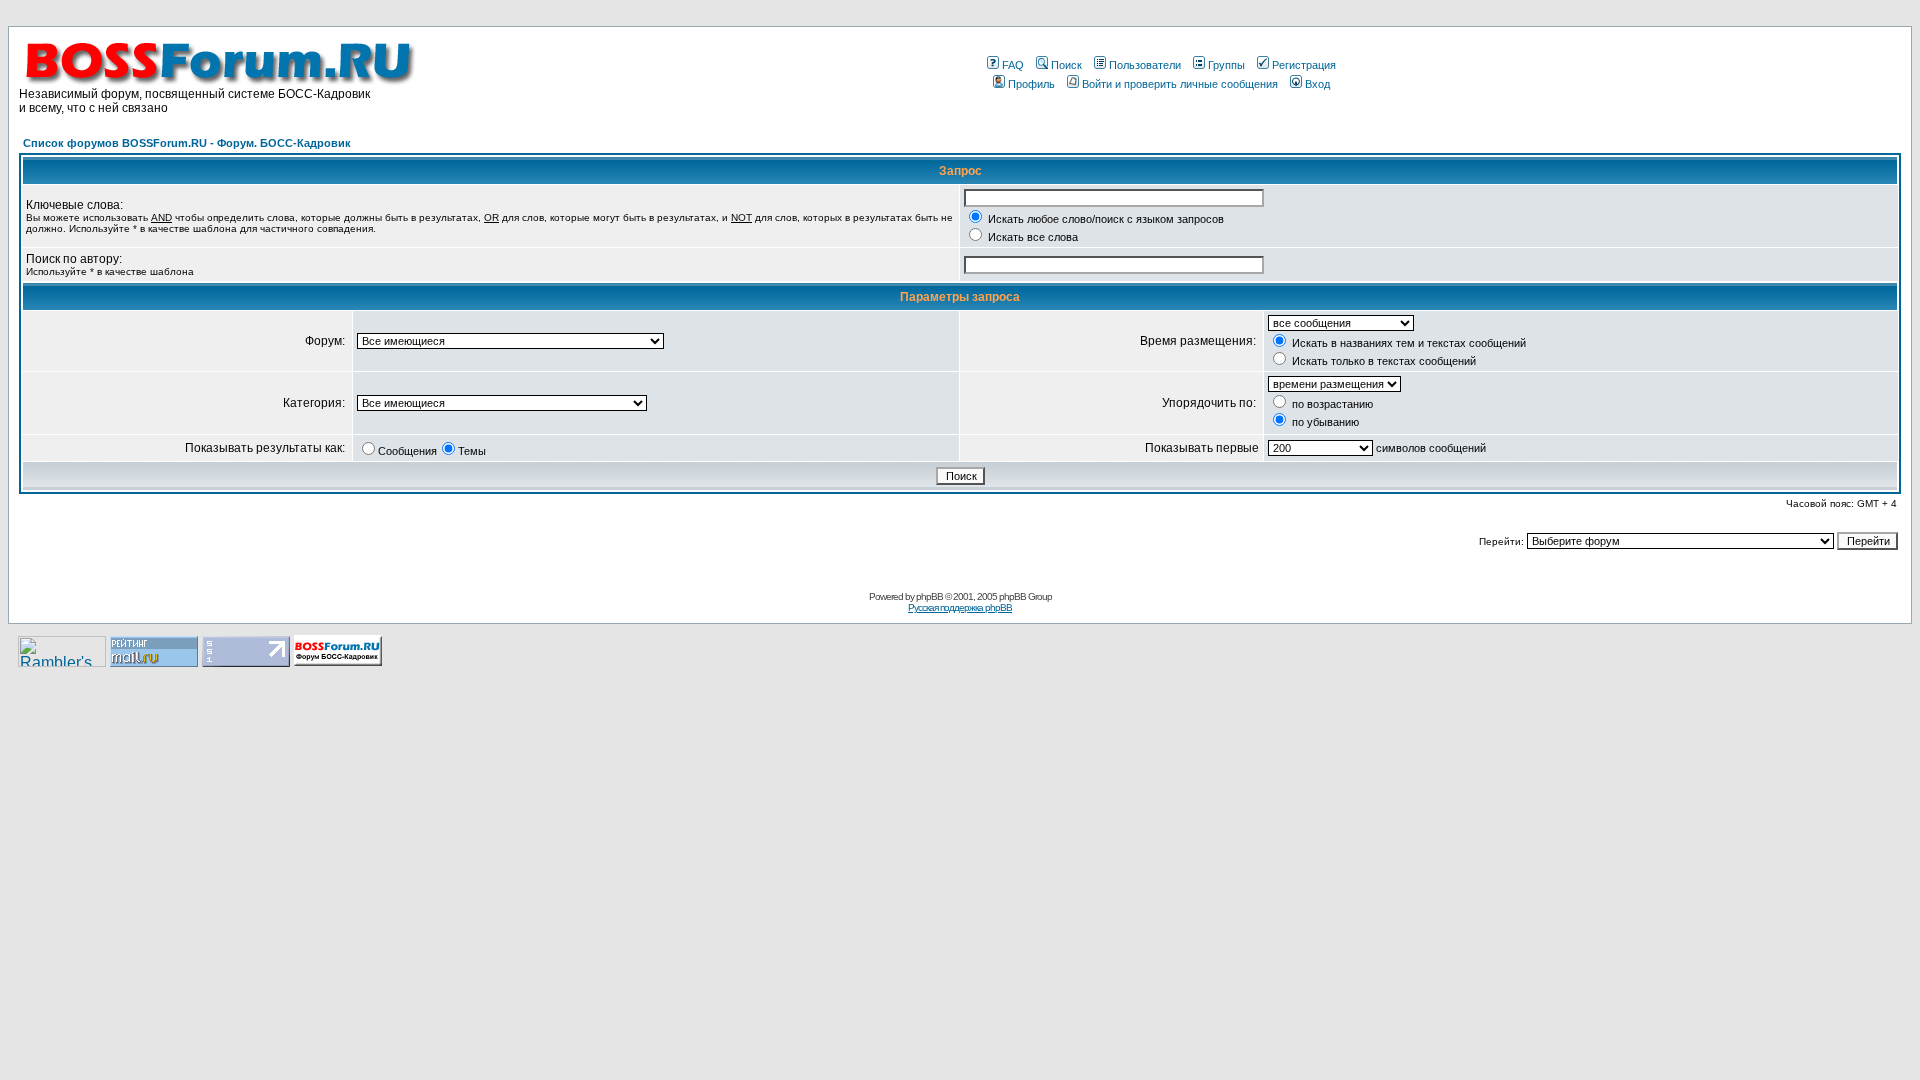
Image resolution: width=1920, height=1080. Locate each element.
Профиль (1031, 84)
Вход (1317, 84)
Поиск (1066, 65)
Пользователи (1145, 65)
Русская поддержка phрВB (960, 607)
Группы (1226, 65)
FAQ (1013, 65)
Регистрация (1304, 65)
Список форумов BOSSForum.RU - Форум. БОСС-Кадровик (187, 143)
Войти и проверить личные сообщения (1180, 84)
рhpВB (929, 596)
